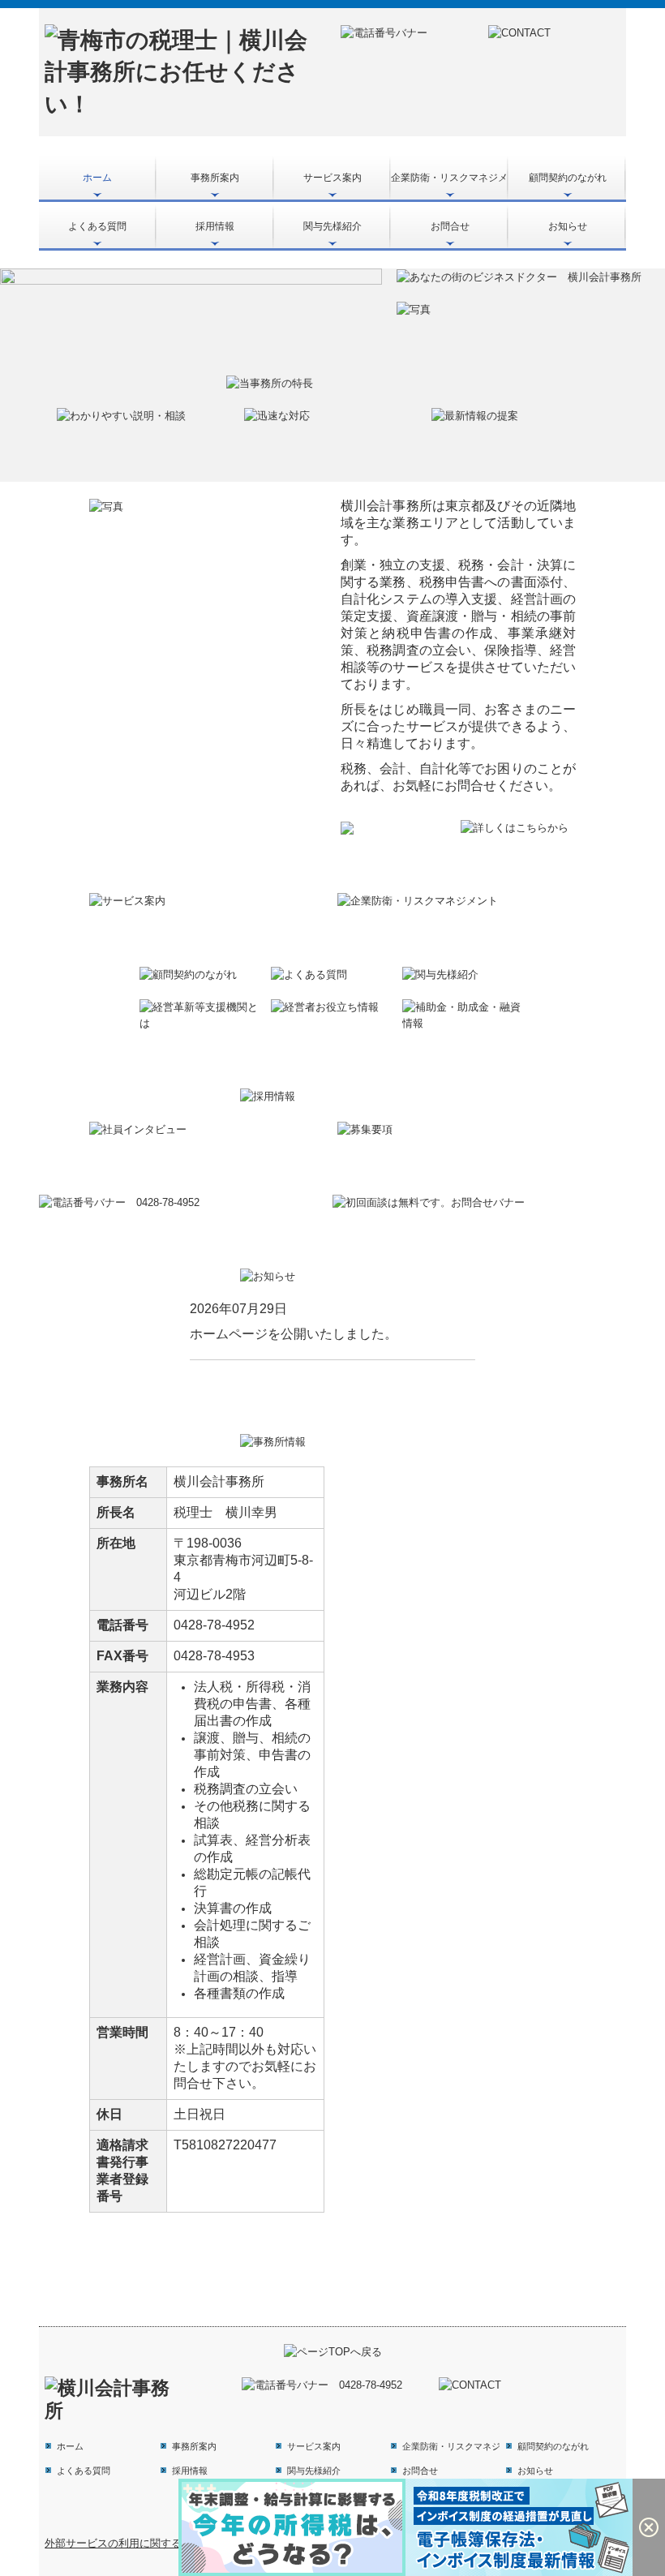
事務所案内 (215, 178)
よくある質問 (97, 226)
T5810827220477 (225, 2145)
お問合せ (450, 226)
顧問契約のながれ (568, 178)
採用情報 (215, 226)
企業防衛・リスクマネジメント (450, 178)
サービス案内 (332, 178)
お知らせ (568, 226)
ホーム (97, 178)
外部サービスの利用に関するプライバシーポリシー (166, 2543)
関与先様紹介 (332, 226)
